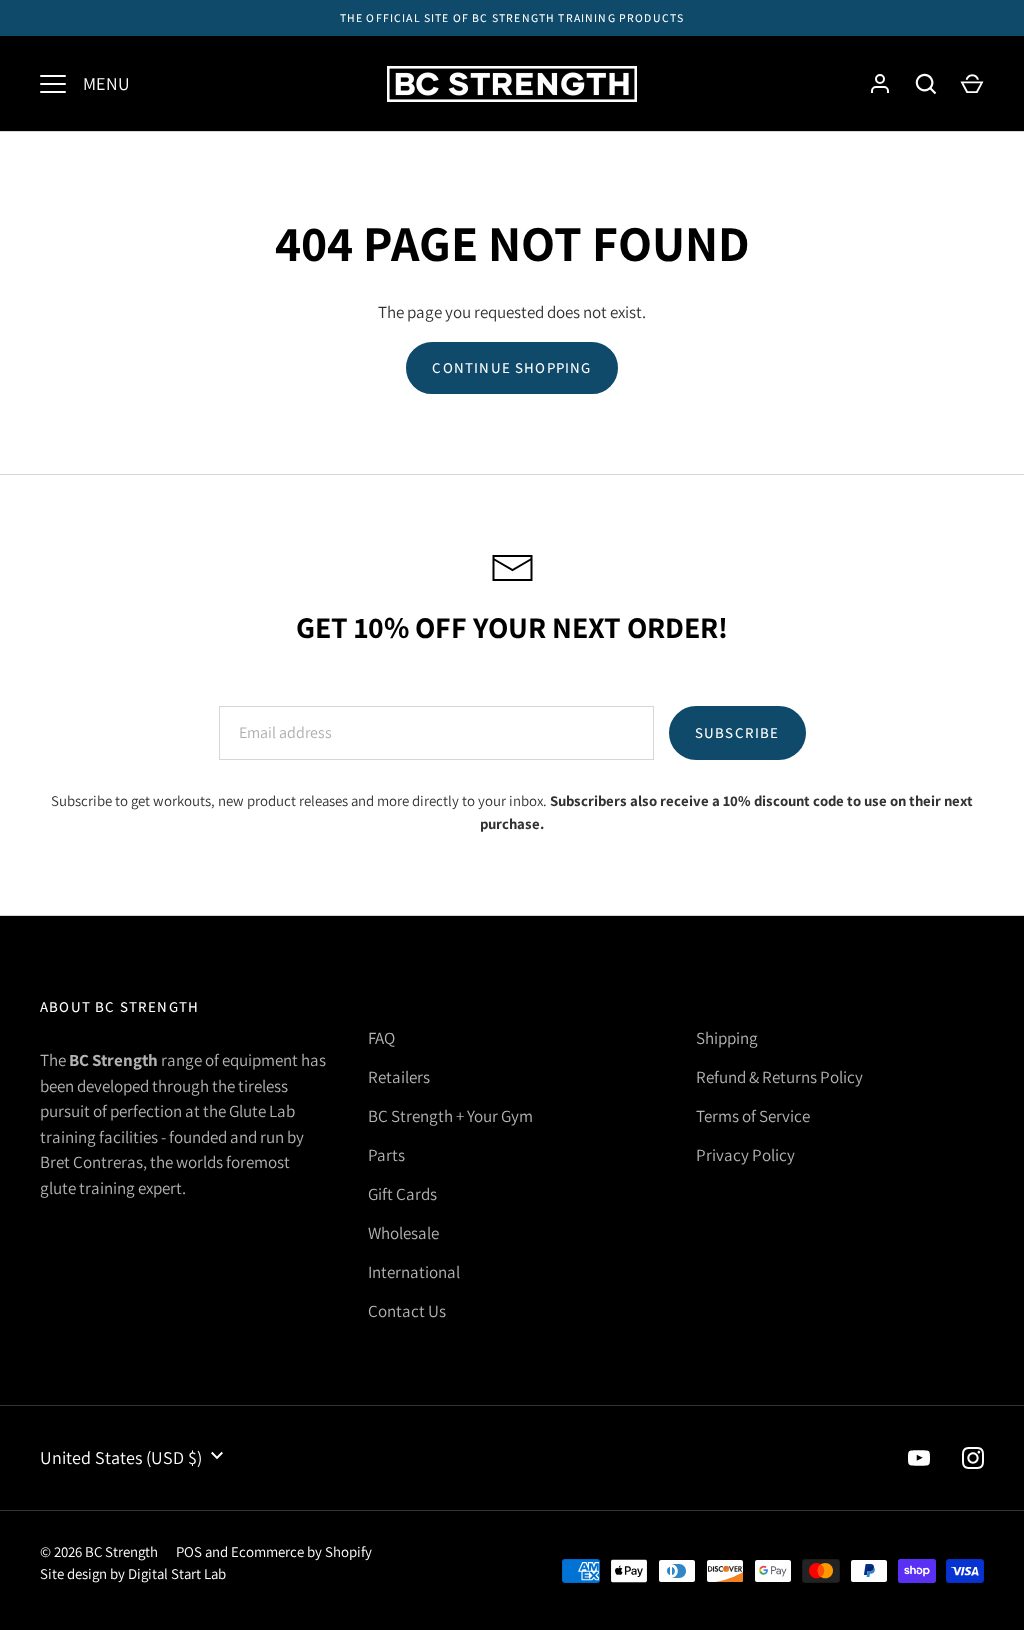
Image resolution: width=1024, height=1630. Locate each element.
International (414, 1272)
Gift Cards (402, 1194)
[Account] (880, 84)
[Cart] (972, 84)
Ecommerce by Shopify (301, 1551)
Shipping (727, 1038)
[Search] (926, 84)
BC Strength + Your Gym (450, 1116)
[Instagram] (973, 1458)
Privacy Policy (745, 1155)
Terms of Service (753, 1116)
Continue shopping (511, 367)
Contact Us (407, 1311)
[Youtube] (919, 1458)
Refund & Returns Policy (779, 1077)
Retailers (399, 1077)
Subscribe (737, 732)
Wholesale (403, 1233)
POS (189, 1551)
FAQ (381, 1038)
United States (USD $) (121, 1457)
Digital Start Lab (177, 1573)
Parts (386, 1155)
